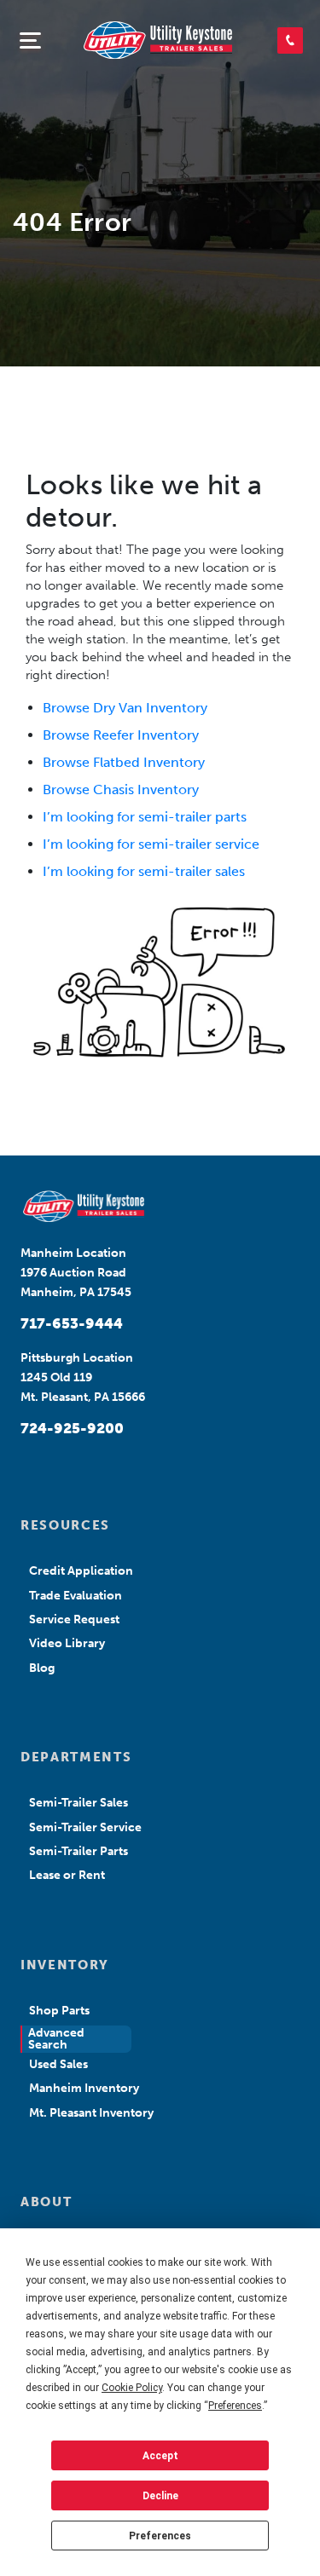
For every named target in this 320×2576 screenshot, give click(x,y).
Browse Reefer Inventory (121, 735)
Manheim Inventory (84, 2088)
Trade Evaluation (76, 1596)
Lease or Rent (67, 1875)
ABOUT (46, 2202)
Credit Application (81, 1571)
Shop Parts (59, 2011)
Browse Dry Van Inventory (125, 708)
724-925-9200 (72, 1428)
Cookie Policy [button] (132, 2388)
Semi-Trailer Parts (79, 1851)
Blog (42, 1668)
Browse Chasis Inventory (121, 790)
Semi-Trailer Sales (79, 1803)
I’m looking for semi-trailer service (151, 844)
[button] (290, 40)
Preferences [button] (235, 2406)
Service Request (74, 1619)
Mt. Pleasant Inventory (91, 2113)
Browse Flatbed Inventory (124, 762)
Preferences (160, 2536)
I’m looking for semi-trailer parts (145, 817)
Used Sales (58, 2064)
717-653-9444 (72, 1323)
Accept (160, 2456)
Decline (160, 2496)
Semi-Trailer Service (85, 1827)
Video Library (67, 1643)
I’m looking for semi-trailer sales (144, 871)
